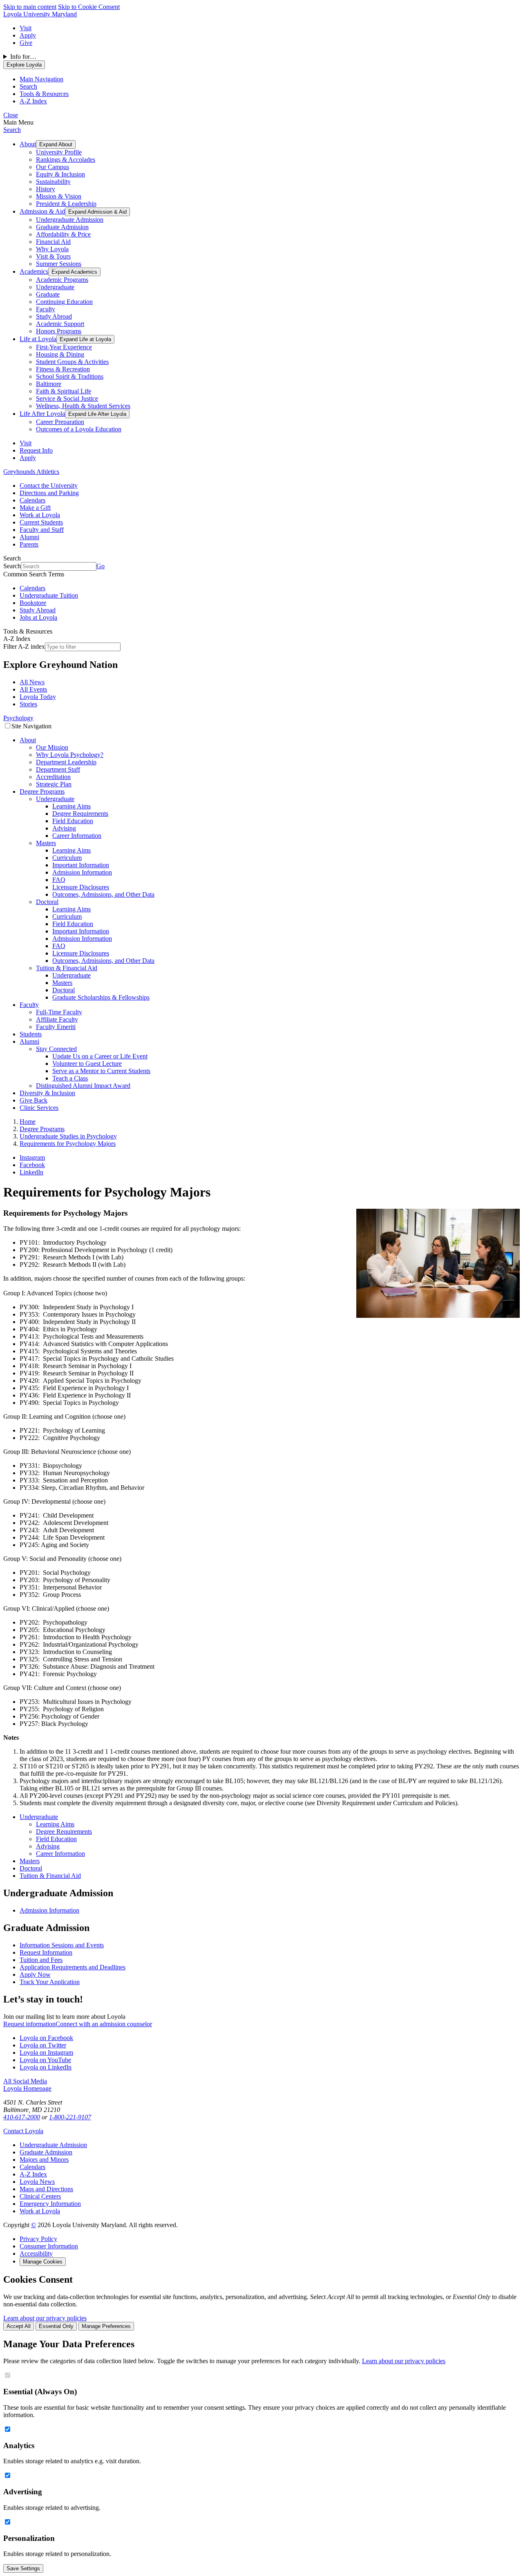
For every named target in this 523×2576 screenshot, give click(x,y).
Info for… (23, 57)
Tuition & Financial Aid (67, 968)
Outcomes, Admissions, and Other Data (103, 894)
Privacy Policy (38, 2239)
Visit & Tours (53, 256)
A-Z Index (33, 2174)
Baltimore (49, 384)
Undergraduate (55, 287)
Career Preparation (60, 422)
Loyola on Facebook (46, 2038)
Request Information (46, 1952)
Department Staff (58, 769)
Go (101, 566)
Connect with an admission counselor (104, 2024)
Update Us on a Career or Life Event (100, 1056)
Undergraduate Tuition (49, 595)
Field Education (73, 821)
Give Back (34, 1100)
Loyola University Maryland (40, 14)
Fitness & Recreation (63, 369)
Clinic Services (39, 1108)
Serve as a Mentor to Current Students (101, 1071)
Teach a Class (70, 1078)
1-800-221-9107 (70, 2117)
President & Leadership (66, 204)
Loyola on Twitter (43, 2045)
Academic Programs (62, 280)
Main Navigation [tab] (41, 79)
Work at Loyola (40, 515)
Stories (28, 704)
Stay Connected (56, 1049)
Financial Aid (53, 242)
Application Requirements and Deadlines (73, 1967)
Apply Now (35, 1974)
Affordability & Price (63, 234)
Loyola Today (38, 697)
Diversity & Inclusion (47, 1093)
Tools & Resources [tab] (44, 94)
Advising (64, 828)
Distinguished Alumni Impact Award (83, 1086)
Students (31, 1034)
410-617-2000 (22, 2117)
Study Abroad (54, 316)
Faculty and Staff (42, 530)
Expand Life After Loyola (97, 414)
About (28, 144)
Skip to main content (30, 7)
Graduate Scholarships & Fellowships (101, 997)
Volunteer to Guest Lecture (87, 1064)
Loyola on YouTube (45, 2060)
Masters (46, 843)
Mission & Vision (59, 196)
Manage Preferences (106, 2326)
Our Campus (53, 167)
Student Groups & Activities (72, 362)
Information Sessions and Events (62, 1945)
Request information (29, 2024)
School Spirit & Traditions (70, 376)
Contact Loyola (23, 2131)
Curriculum (67, 858)
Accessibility (36, 2253)
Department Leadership (66, 762)
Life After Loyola (42, 414)
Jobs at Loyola (38, 617)
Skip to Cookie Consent (89, 7)
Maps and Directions (46, 2189)
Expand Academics (74, 272)
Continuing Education (64, 302)
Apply (28, 35)
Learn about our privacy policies (45, 2318)
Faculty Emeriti (56, 1027)
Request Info (36, 450)
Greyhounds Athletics (31, 472)
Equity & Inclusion (60, 174)
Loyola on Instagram (46, 2053)
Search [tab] (28, 86)
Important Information (81, 865)
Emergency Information (50, 2204)
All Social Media (25, 2081)
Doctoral (47, 902)
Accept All (19, 2326)
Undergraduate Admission (70, 220)
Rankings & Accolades (66, 160)
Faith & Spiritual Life (64, 391)
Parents (29, 544)
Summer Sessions (59, 264)
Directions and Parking (49, 493)
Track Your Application (50, 1982)
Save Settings (23, 2568)
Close (11, 115)
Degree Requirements (80, 814)
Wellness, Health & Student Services (83, 406)
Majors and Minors (44, 2160)
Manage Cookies (43, 2262)
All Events (33, 689)
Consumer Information (49, 2246)
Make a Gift (35, 508)
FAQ (59, 880)
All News (32, 682)
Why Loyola (52, 249)
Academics (34, 271)
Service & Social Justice (67, 398)
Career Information (77, 836)
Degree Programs (42, 791)
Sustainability (53, 182)
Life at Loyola (38, 339)
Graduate (48, 294)
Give (26, 43)
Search (12, 130)
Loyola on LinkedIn (46, 2067)
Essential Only (56, 2326)
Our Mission (52, 747)
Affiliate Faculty (57, 1019)
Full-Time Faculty (59, 1012)
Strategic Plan (54, 784)
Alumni (29, 537)
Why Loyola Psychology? (70, 755)
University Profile (59, 152)
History (46, 189)
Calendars (32, 500)
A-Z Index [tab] (33, 101)
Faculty (46, 309)
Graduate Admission (62, 227)
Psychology (18, 718)
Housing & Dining (60, 354)
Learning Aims (72, 806)
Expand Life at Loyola (85, 339)
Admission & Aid (42, 211)
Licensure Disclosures (81, 887)
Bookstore (33, 603)
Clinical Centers (40, 2196)
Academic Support (60, 324)
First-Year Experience (64, 347)
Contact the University (49, 486)
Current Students (41, 522)
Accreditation (53, 777)
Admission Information (82, 872)
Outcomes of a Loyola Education (79, 429)
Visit (26, 28)
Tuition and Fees (41, 1960)
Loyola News (37, 2182)
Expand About (56, 144)
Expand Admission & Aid (97, 212)
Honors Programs (59, 331)
